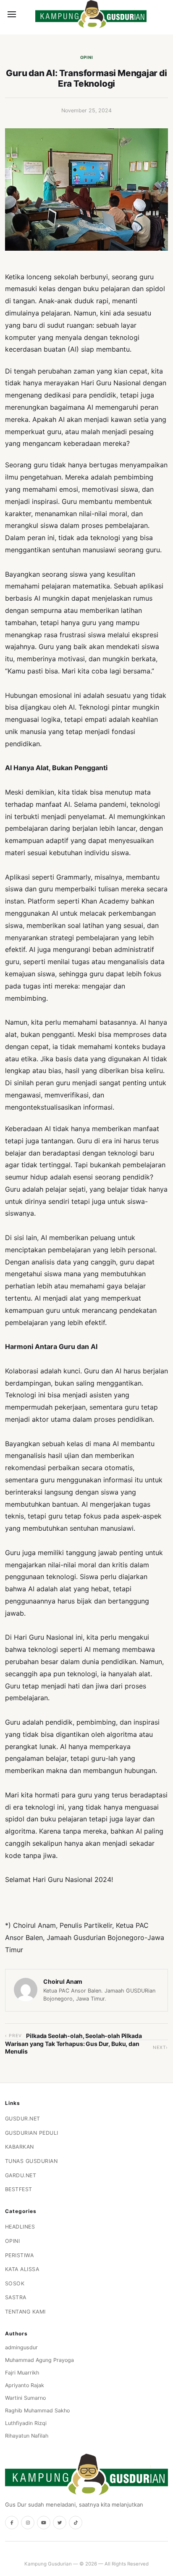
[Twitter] (60, 2523)
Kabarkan (20, 2147)
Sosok (15, 2283)
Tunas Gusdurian (31, 2161)
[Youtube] (44, 2523)
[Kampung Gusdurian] (91, 14)
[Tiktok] (76, 2523)
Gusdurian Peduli (32, 2133)
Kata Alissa (22, 2269)
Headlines (20, 2227)
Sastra (16, 2297)
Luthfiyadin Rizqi (26, 2423)
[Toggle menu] (12, 14)
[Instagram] (28, 2523)
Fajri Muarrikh (22, 2373)
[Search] (26, 14)
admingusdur (21, 2347)
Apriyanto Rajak (25, 2385)
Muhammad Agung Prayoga (39, 2360)
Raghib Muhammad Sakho (37, 2410)
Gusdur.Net (23, 2119)
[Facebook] (12, 2523)
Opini (87, 57)
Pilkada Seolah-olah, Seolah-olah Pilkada (84, 2036)
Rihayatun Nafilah (27, 2436)
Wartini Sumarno (25, 2398)
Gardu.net (21, 2175)
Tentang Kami (25, 2312)
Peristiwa (20, 2255)
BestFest (19, 2189)
